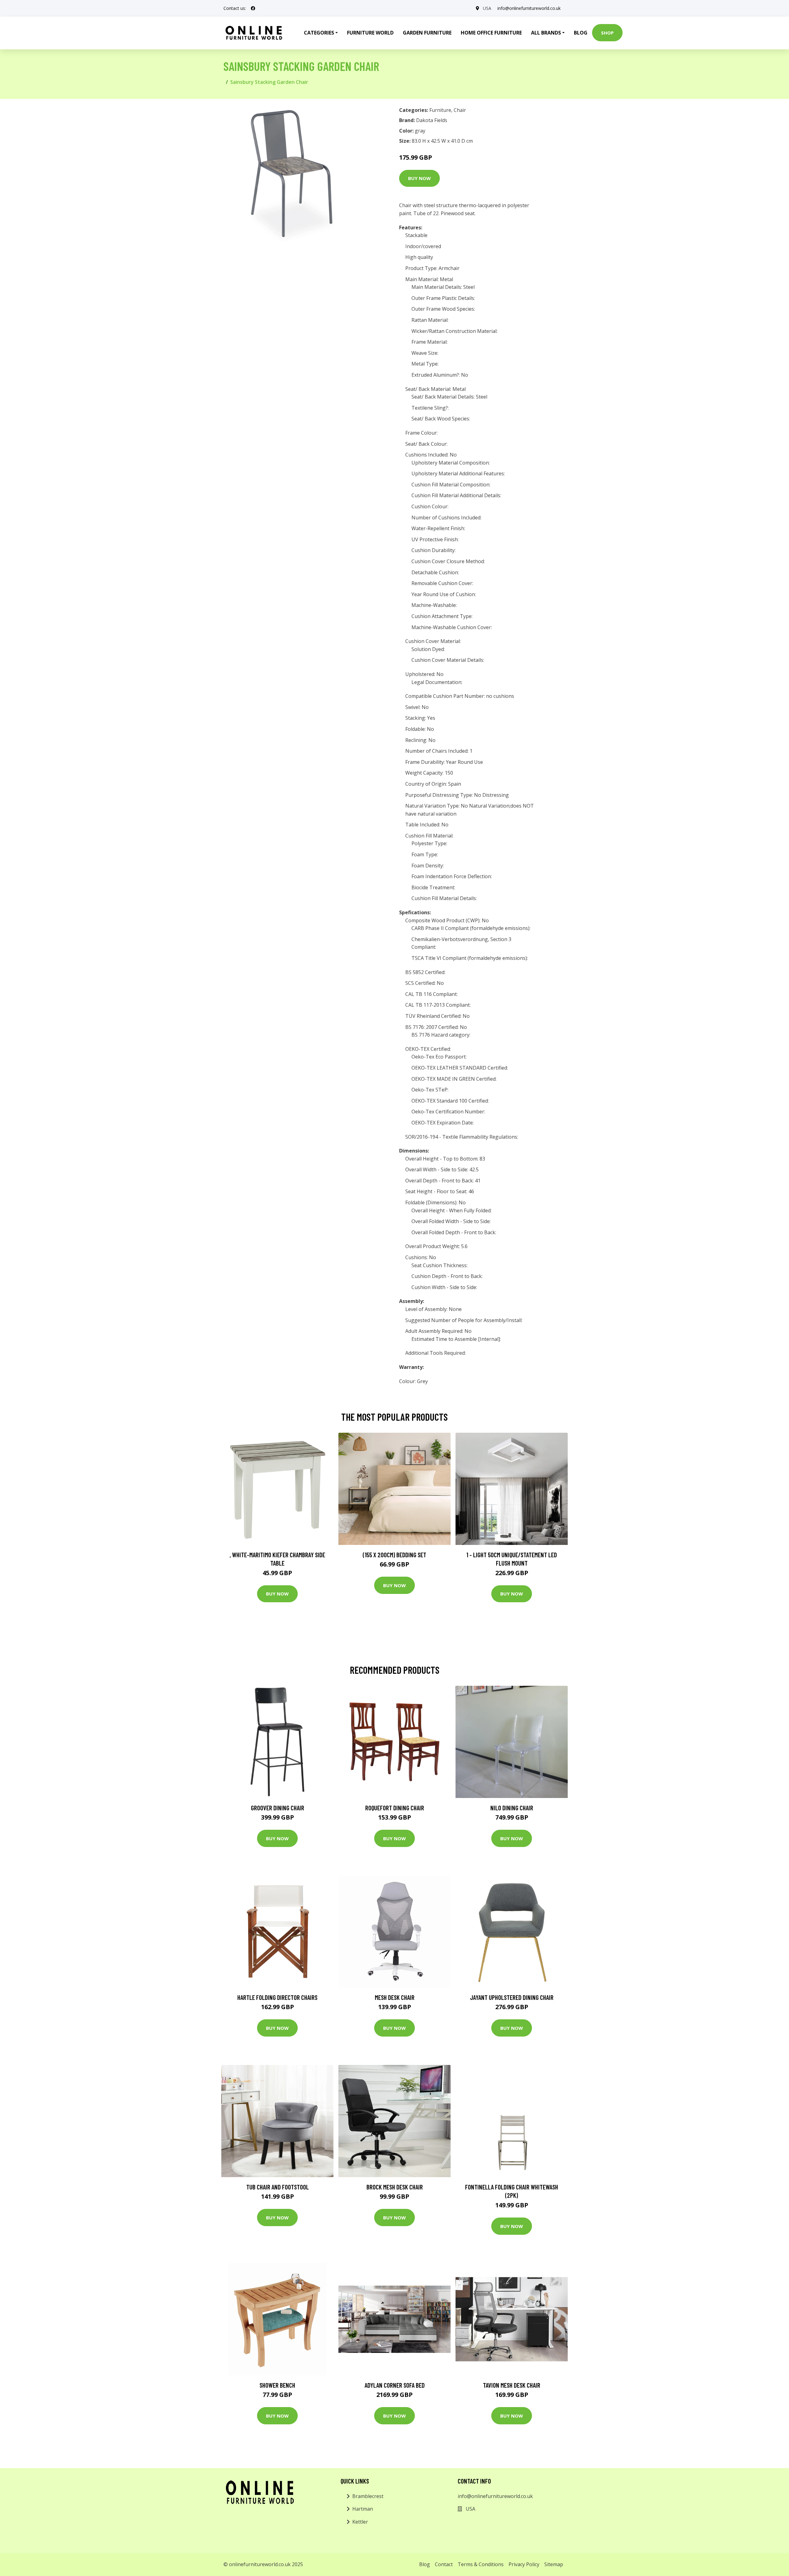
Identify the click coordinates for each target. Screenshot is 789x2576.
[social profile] (253, 8)
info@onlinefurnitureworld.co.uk (529, 8)
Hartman (363, 2509)
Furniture (440, 110)
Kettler (360, 2522)
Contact (444, 2564)
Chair (460, 110)
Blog (581, 33)
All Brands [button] (546, 33)
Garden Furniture (427, 33)
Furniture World (370, 33)
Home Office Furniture (491, 33)
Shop (607, 33)
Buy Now (419, 178)
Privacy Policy (524, 2564)
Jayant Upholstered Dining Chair (512, 1997)
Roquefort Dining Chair (395, 1808)
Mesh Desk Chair (395, 1997)
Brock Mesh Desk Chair (395, 2187)
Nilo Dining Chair (512, 1808)
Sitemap (554, 2564)
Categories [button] (319, 33)
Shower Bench (277, 2385)
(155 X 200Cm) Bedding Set (394, 1555)
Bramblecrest (368, 2496)
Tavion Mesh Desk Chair (512, 2385)
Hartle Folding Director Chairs (277, 1997)
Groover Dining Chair (278, 1808)
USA (487, 8)
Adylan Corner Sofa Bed (395, 2385)
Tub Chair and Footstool (278, 2187)
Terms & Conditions (481, 2564)
